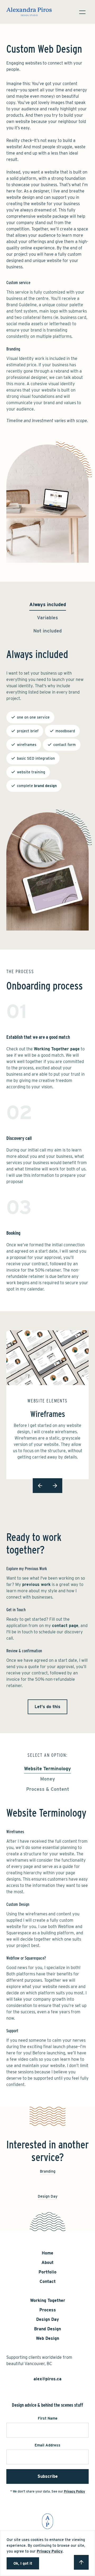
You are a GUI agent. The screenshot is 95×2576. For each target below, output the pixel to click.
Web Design (47, 2338)
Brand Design (47, 2329)
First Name (48, 2418)
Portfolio (47, 2272)
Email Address (47, 2445)
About (47, 2263)
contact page (65, 1626)
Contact (48, 2281)
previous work (36, 1584)
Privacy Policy (50, 2551)
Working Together (48, 2300)
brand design (45, 786)
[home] (29, 12)
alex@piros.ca (47, 2379)
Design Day (47, 2319)
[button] (82, 12)
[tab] (48, 606)
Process (48, 2310)
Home (47, 2253)
